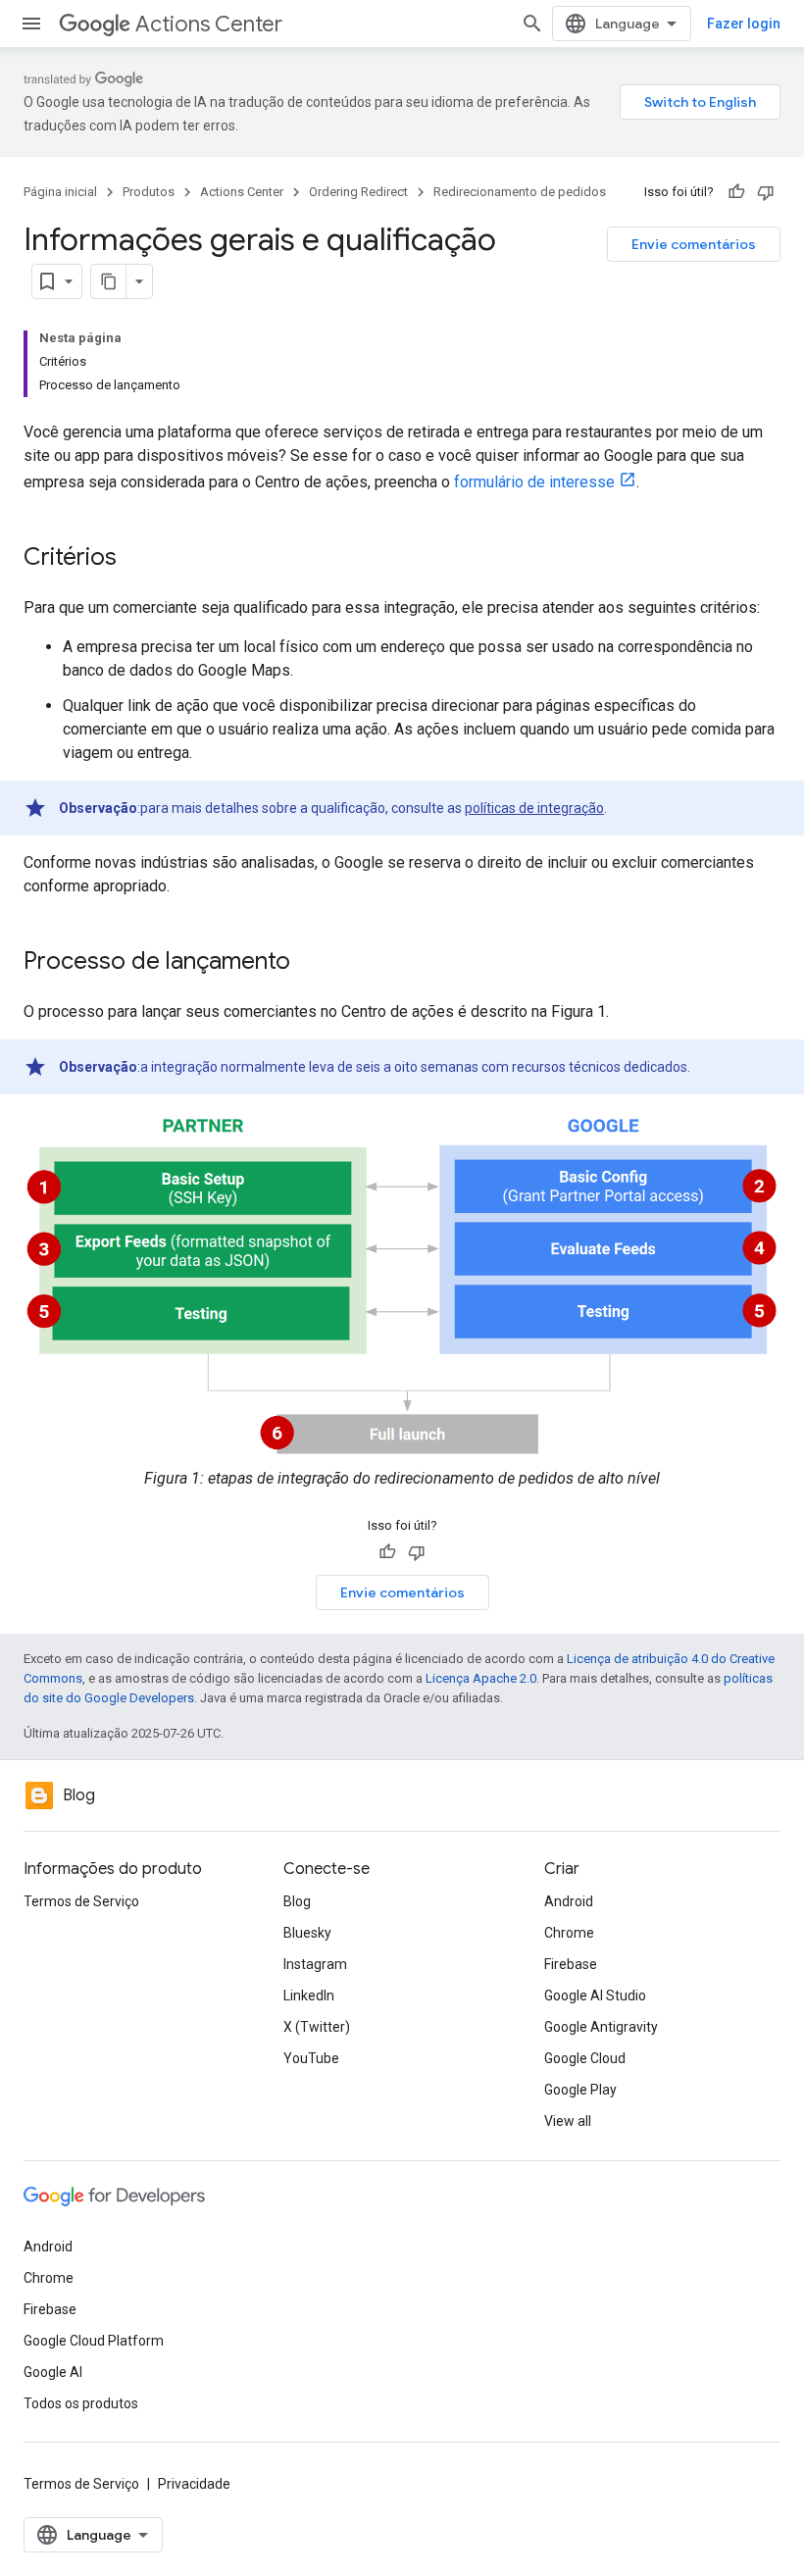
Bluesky (307, 1933)
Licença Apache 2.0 (481, 1678)
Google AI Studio (595, 1995)
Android (569, 1901)
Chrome (569, 1933)
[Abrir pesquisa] (532, 24)
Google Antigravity (601, 2027)
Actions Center (209, 24)
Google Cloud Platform (94, 2341)
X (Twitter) (317, 2027)
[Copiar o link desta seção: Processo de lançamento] (310, 963)
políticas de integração (534, 808)
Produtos (149, 192)
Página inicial (60, 192)
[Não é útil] (766, 192)
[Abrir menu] (31, 24)
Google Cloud (585, 2058)
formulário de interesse (534, 482)
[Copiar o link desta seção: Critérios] (136, 559)
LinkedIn (309, 1995)
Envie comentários (694, 244)
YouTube (311, 2058)
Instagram (315, 1964)
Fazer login (744, 24)
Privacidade (194, 2484)
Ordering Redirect (358, 192)
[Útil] (736, 192)
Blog (297, 1901)
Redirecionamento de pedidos (520, 192)
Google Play (580, 2090)
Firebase (571, 1964)
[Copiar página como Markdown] (109, 281)
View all (568, 2121)
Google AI (53, 2372)
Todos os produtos (81, 2403)
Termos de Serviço (81, 1901)
